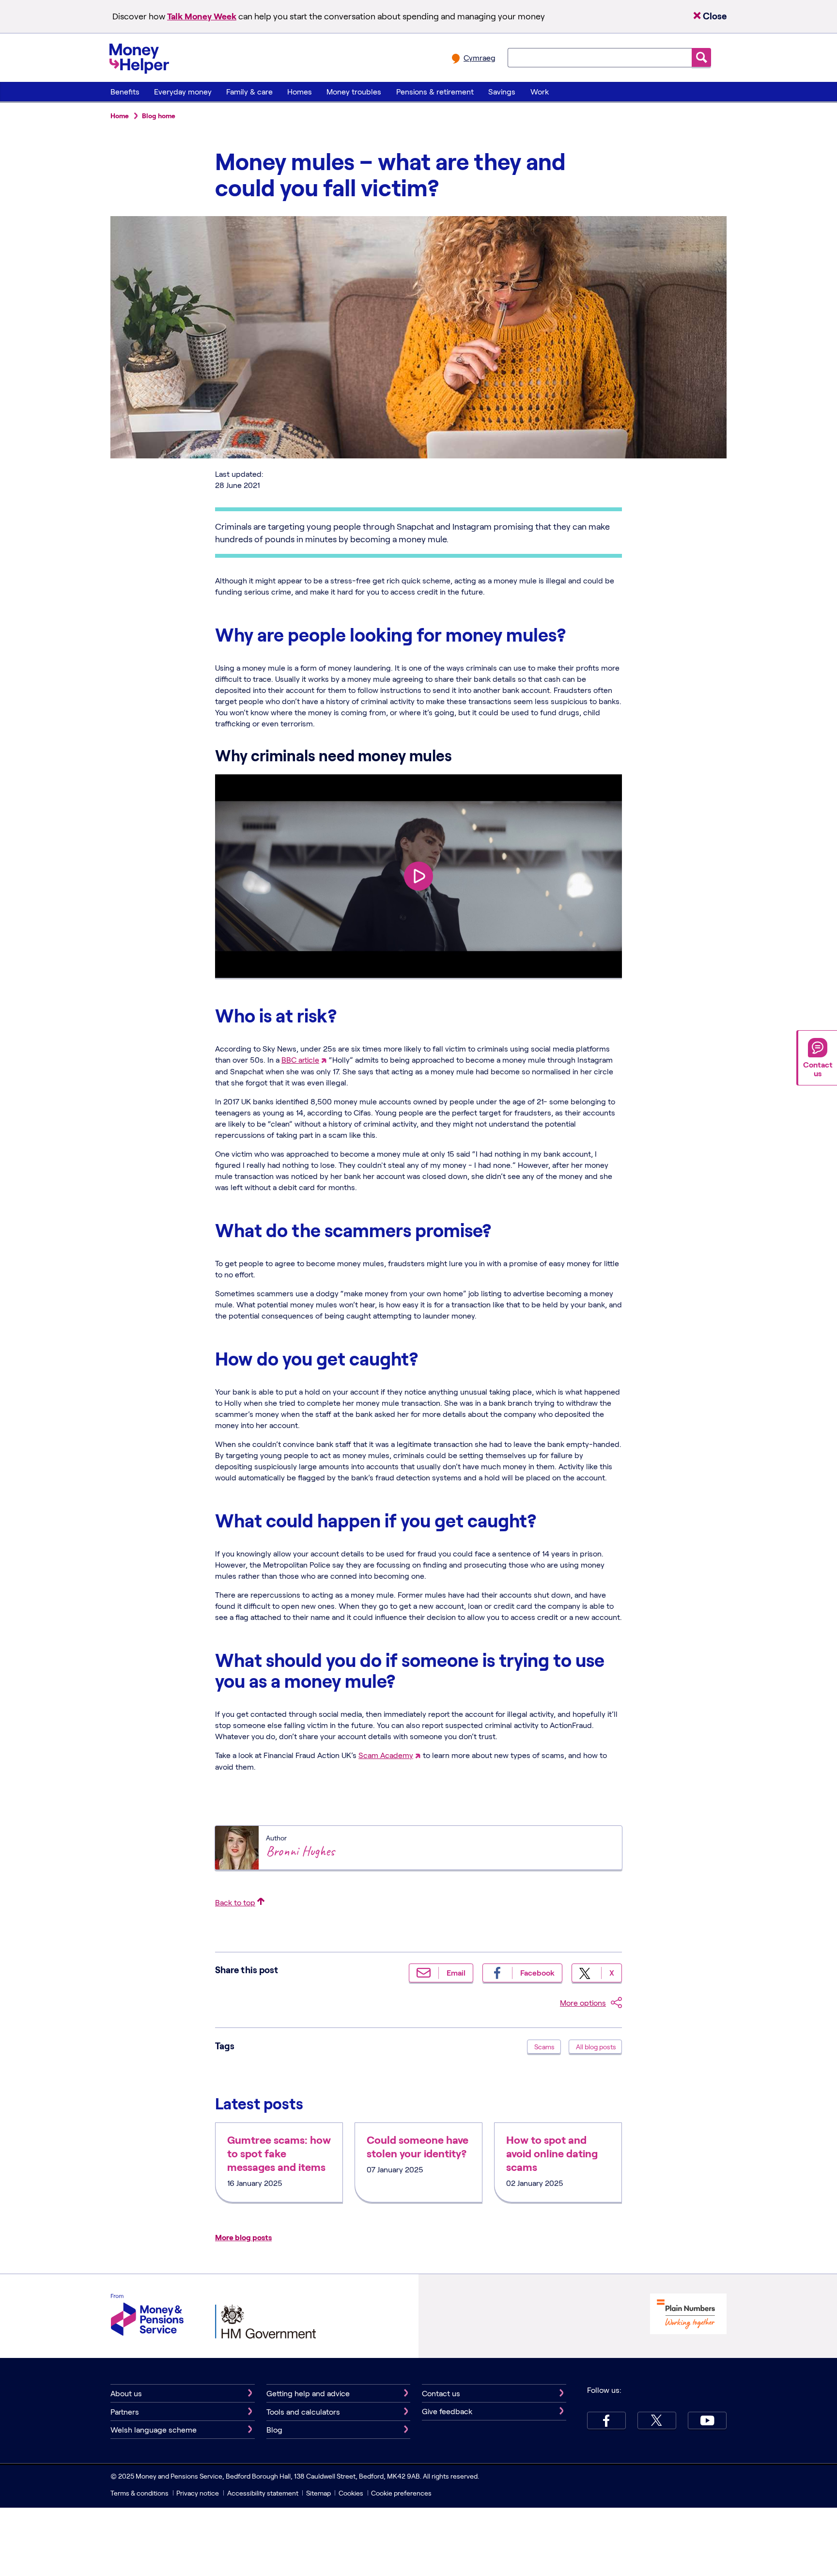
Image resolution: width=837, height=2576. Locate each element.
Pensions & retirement (435, 91)
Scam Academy (386, 1755)
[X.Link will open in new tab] (657, 2420)
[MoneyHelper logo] (139, 57)
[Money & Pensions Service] (147, 2316)
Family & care (249, 91)
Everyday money (183, 91)
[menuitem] (125, 92)
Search (701, 57)
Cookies (351, 2493)
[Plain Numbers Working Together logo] (688, 2315)
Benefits (125, 91)
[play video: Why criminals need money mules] (418, 876)
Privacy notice (198, 2493)
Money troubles (354, 91)
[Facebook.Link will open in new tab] (606, 2420)
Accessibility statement (263, 2493)
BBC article (300, 1060)
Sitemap (318, 2493)
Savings (502, 91)
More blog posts (243, 2237)
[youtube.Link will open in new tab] (707, 2420)
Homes (300, 91)
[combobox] (600, 58)
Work (540, 91)
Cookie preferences (401, 2493)
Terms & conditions (139, 2493)
